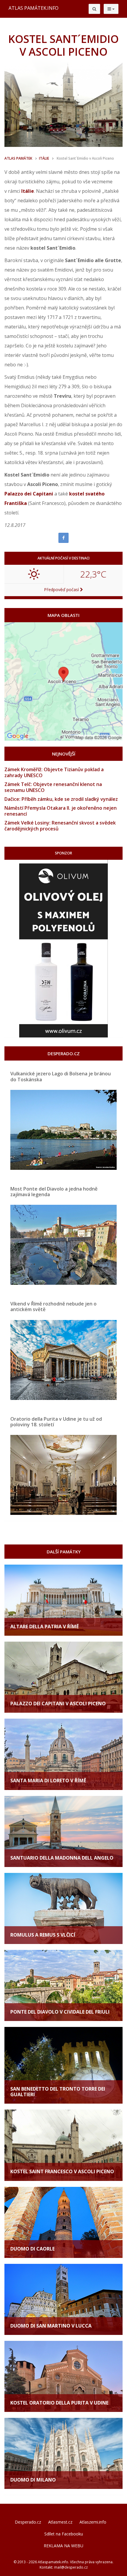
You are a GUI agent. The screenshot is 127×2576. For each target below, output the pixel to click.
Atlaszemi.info (93, 2522)
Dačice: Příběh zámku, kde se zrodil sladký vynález (61, 799)
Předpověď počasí (62, 590)
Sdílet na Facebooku (64, 2534)
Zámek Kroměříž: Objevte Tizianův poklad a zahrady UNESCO (54, 772)
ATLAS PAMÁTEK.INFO (34, 8)
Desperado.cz (28, 2522)
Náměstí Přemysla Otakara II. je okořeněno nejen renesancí (61, 811)
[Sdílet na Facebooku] (63, 538)
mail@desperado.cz (71, 2567)
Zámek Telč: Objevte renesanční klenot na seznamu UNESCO (53, 787)
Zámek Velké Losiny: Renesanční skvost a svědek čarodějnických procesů (60, 826)
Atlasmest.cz (60, 2522)
